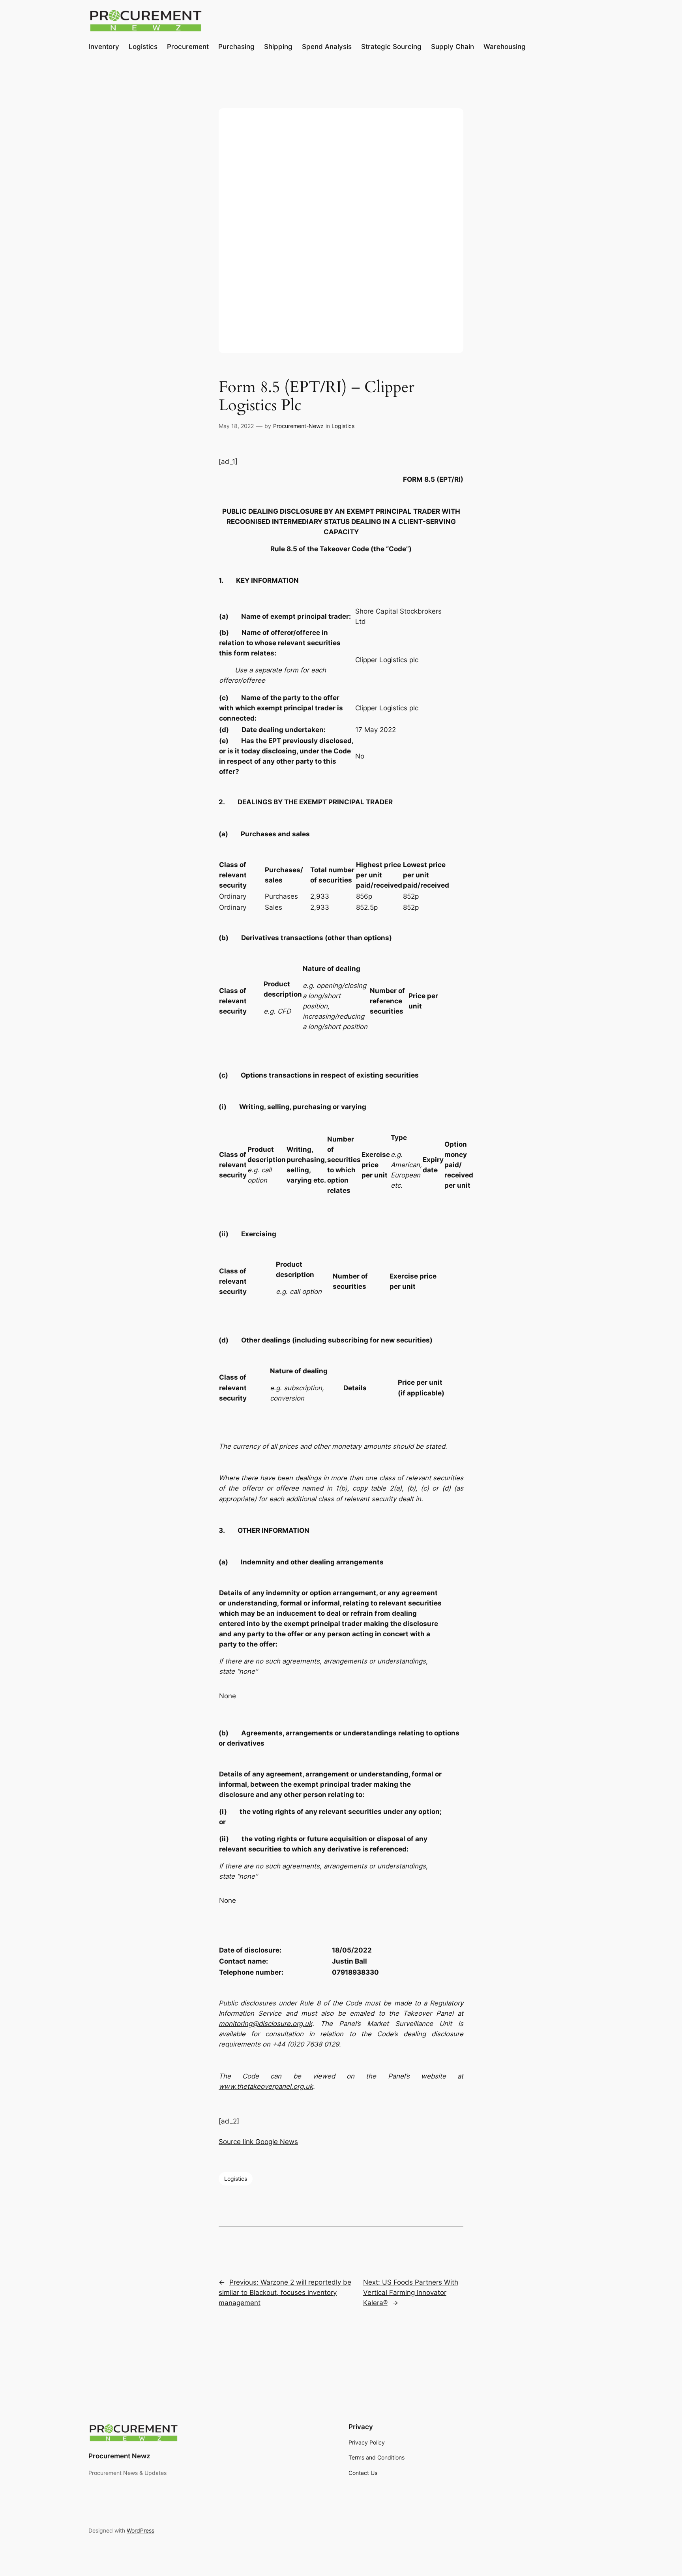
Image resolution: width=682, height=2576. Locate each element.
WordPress (141, 2530)
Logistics (343, 426)
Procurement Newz (119, 2456)
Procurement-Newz (298, 426)
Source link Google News (258, 2142)
